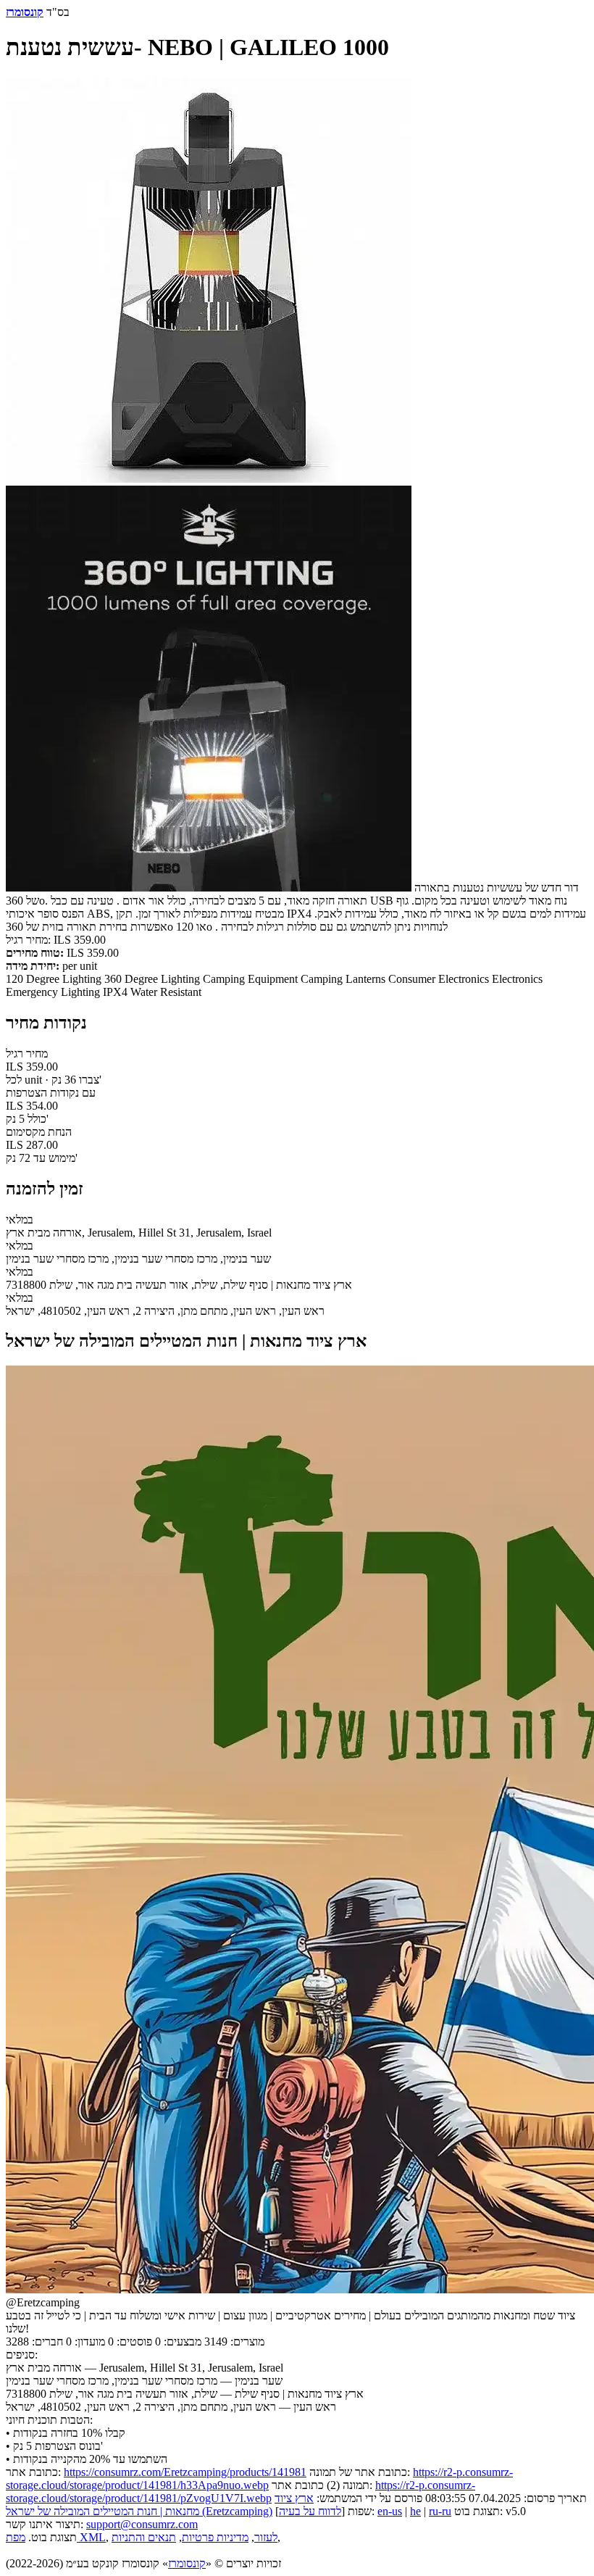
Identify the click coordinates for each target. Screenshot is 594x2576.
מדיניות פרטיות (215, 2537)
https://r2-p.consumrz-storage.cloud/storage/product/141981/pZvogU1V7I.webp (240, 2492)
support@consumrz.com (142, 2524)
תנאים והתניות (144, 2537)
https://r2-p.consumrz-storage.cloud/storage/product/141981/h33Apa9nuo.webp (259, 2479)
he (415, 2511)
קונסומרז (187, 2563)
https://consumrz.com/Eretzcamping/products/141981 (185, 2472)
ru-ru (440, 2511)
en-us (390, 2511)
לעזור (266, 2537)
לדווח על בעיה (310, 2511)
